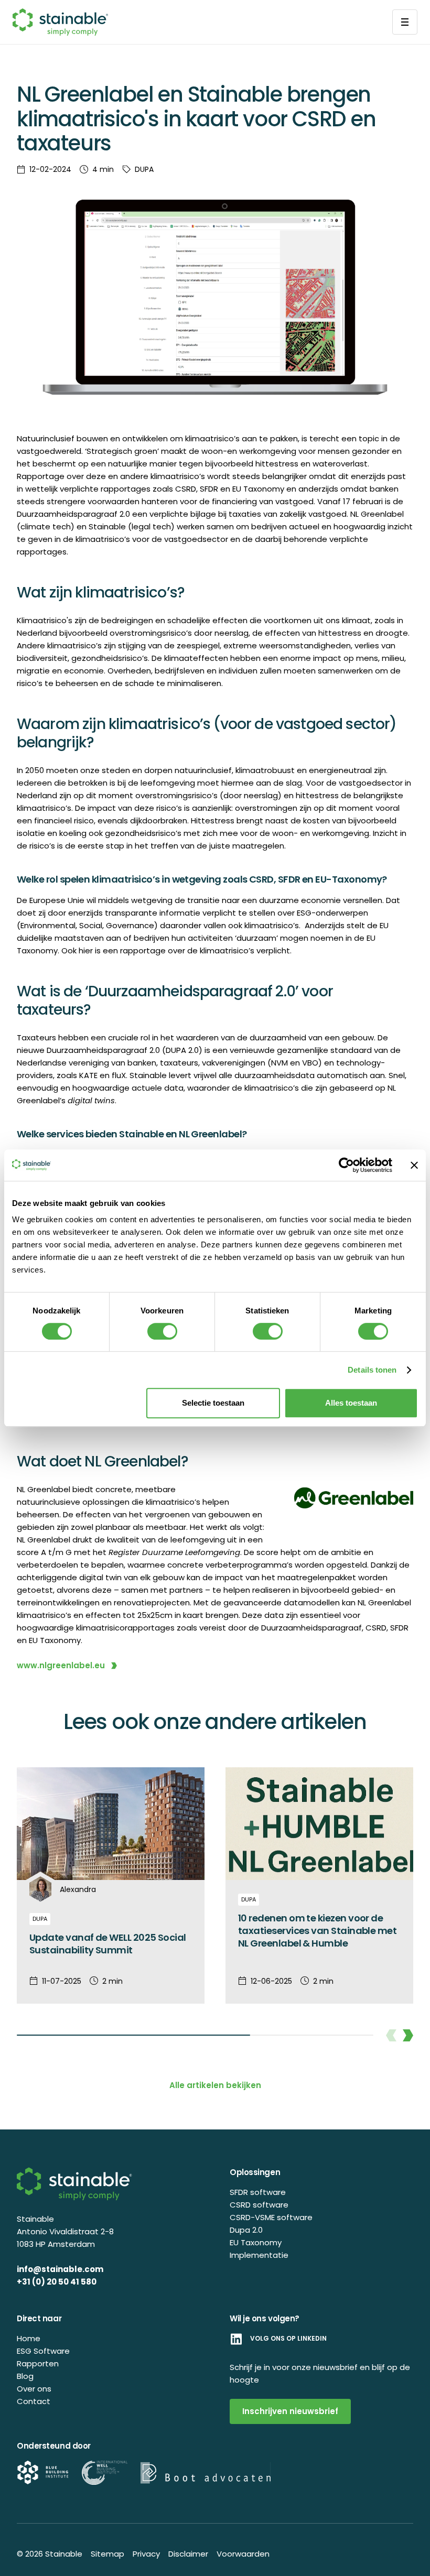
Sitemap (107, 2554)
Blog (25, 2376)
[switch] (162, 1331)
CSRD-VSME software (271, 2217)
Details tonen (372, 1370)
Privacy (146, 2554)
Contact (34, 2401)
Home (29, 2338)
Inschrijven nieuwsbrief (290, 2411)
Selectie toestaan (213, 1403)
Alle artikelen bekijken (215, 2085)
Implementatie (259, 2255)
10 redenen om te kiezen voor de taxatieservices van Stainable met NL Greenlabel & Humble (317, 1931)
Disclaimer (188, 2554)
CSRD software (259, 2205)
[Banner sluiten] (414, 1165)
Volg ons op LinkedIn (288, 2339)
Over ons (34, 2389)
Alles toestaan (351, 1403)
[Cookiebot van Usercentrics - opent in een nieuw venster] (346, 1165)
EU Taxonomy (256, 2242)
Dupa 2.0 (246, 2230)
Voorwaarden (243, 2554)
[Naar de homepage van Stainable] (60, 22)
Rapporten (38, 2363)
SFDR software (258, 2192)
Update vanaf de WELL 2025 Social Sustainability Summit (108, 1944)
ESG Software (43, 2351)
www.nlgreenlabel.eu (61, 1665)
